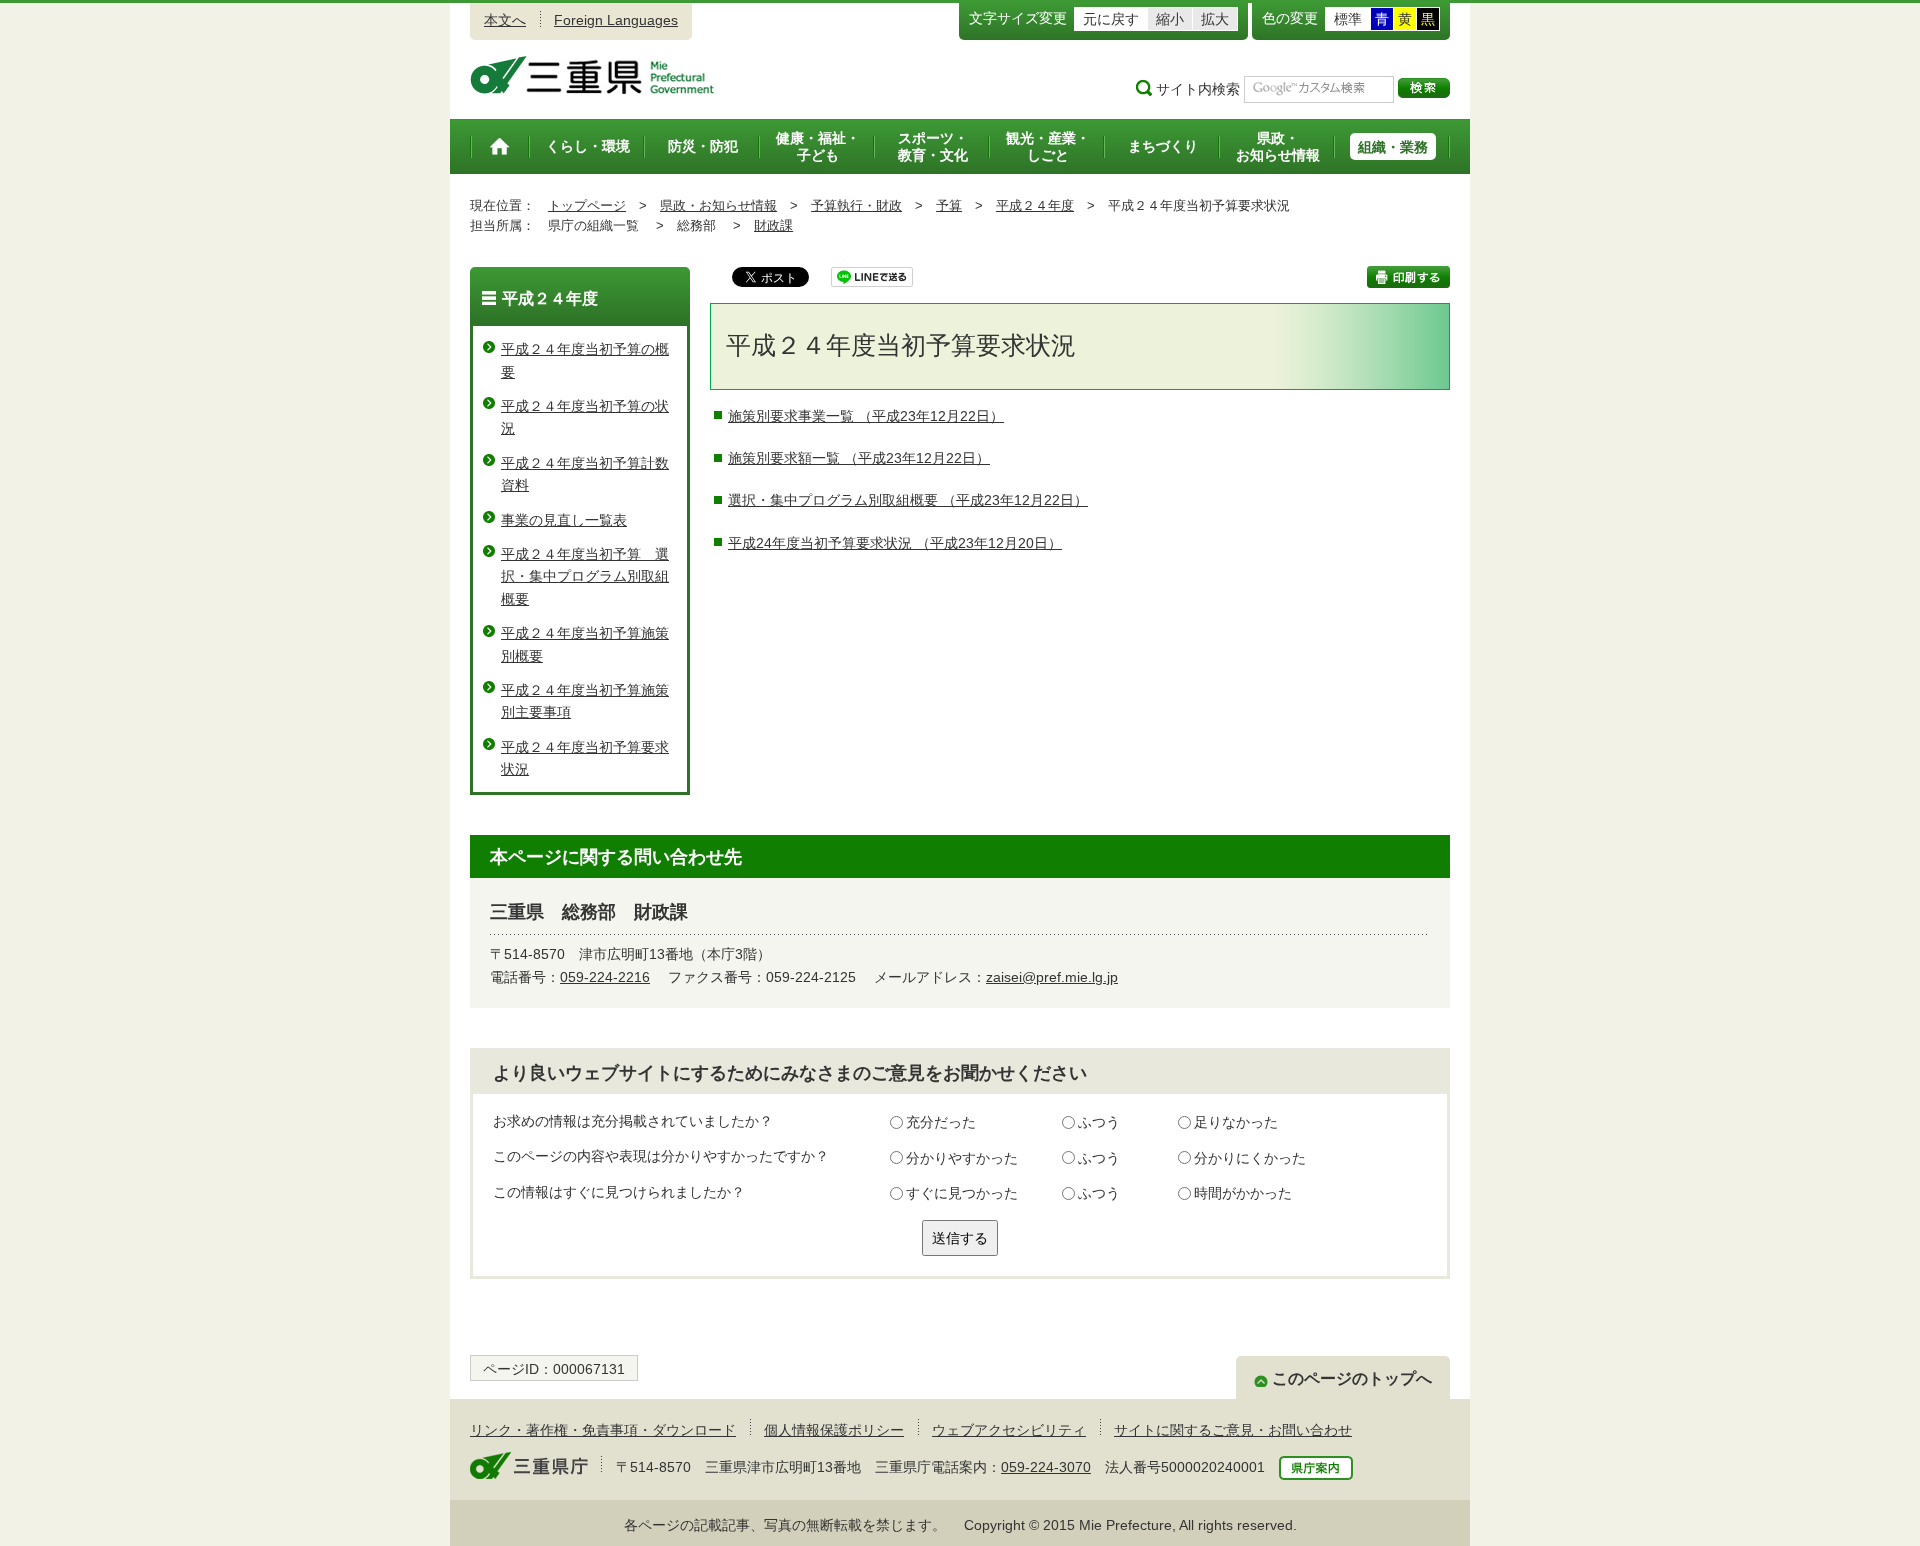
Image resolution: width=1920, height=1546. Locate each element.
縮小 (1170, 19)
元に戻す (1111, 19)
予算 (949, 205)
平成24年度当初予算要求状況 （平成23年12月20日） (895, 543)
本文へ (505, 20)
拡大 (1215, 19)
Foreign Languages (616, 20)
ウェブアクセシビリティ (1009, 1430)
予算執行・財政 (856, 205)
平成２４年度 (1035, 205)
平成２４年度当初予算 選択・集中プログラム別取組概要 (585, 576)
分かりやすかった (962, 1158)
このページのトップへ (1352, 1378)
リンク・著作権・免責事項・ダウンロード (603, 1430)
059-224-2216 (605, 977)
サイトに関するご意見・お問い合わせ (1233, 1430)
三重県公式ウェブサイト (592, 75)
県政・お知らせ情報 (718, 205)
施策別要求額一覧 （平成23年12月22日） (859, 458)
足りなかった (1236, 1122)
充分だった (941, 1122)
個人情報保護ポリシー (834, 1430)
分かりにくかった (1250, 1158)
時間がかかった (1243, 1193)
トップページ (587, 205)
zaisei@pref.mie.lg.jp (1052, 977)
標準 (1348, 19)
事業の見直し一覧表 (564, 520)
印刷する (1408, 277)
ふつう (1099, 1122)
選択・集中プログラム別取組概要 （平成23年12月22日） (908, 500)
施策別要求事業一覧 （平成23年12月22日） (866, 416)
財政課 (773, 225)
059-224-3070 (1046, 1467)
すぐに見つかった (962, 1193)
